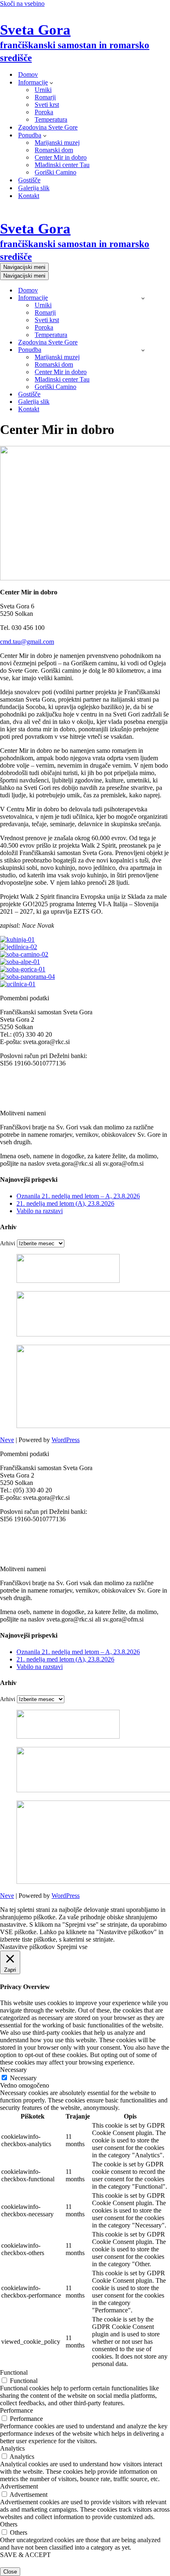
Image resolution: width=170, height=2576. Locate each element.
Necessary (23, 2078)
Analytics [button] (12, 2448)
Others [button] (9, 2524)
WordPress (66, 1440)
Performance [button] (17, 2410)
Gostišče (29, 180)
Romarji (45, 97)
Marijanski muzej (57, 143)
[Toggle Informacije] (143, 298)
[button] (51, 82)
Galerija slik (34, 188)
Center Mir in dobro (61, 157)
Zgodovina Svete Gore (48, 127)
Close (10, 2572)
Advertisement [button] (19, 2486)
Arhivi (8, 1243)
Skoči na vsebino (22, 4)
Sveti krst (47, 105)
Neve (7, 1440)
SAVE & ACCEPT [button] (25, 2555)
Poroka (44, 112)
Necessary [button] (13, 2070)
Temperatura (51, 119)
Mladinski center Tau (62, 165)
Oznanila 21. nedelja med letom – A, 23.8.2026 (78, 1196)
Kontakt (29, 196)
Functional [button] (14, 2372)
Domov (28, 74)
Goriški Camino (55, 172)
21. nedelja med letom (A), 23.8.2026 (65, 1203)
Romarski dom (54, 150)
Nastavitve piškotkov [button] (27, 1947)
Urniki (43, 90)
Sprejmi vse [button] (72, 1947)
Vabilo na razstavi (40, 1211)
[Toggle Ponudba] (143, 350)
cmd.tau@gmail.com (27, 642)
